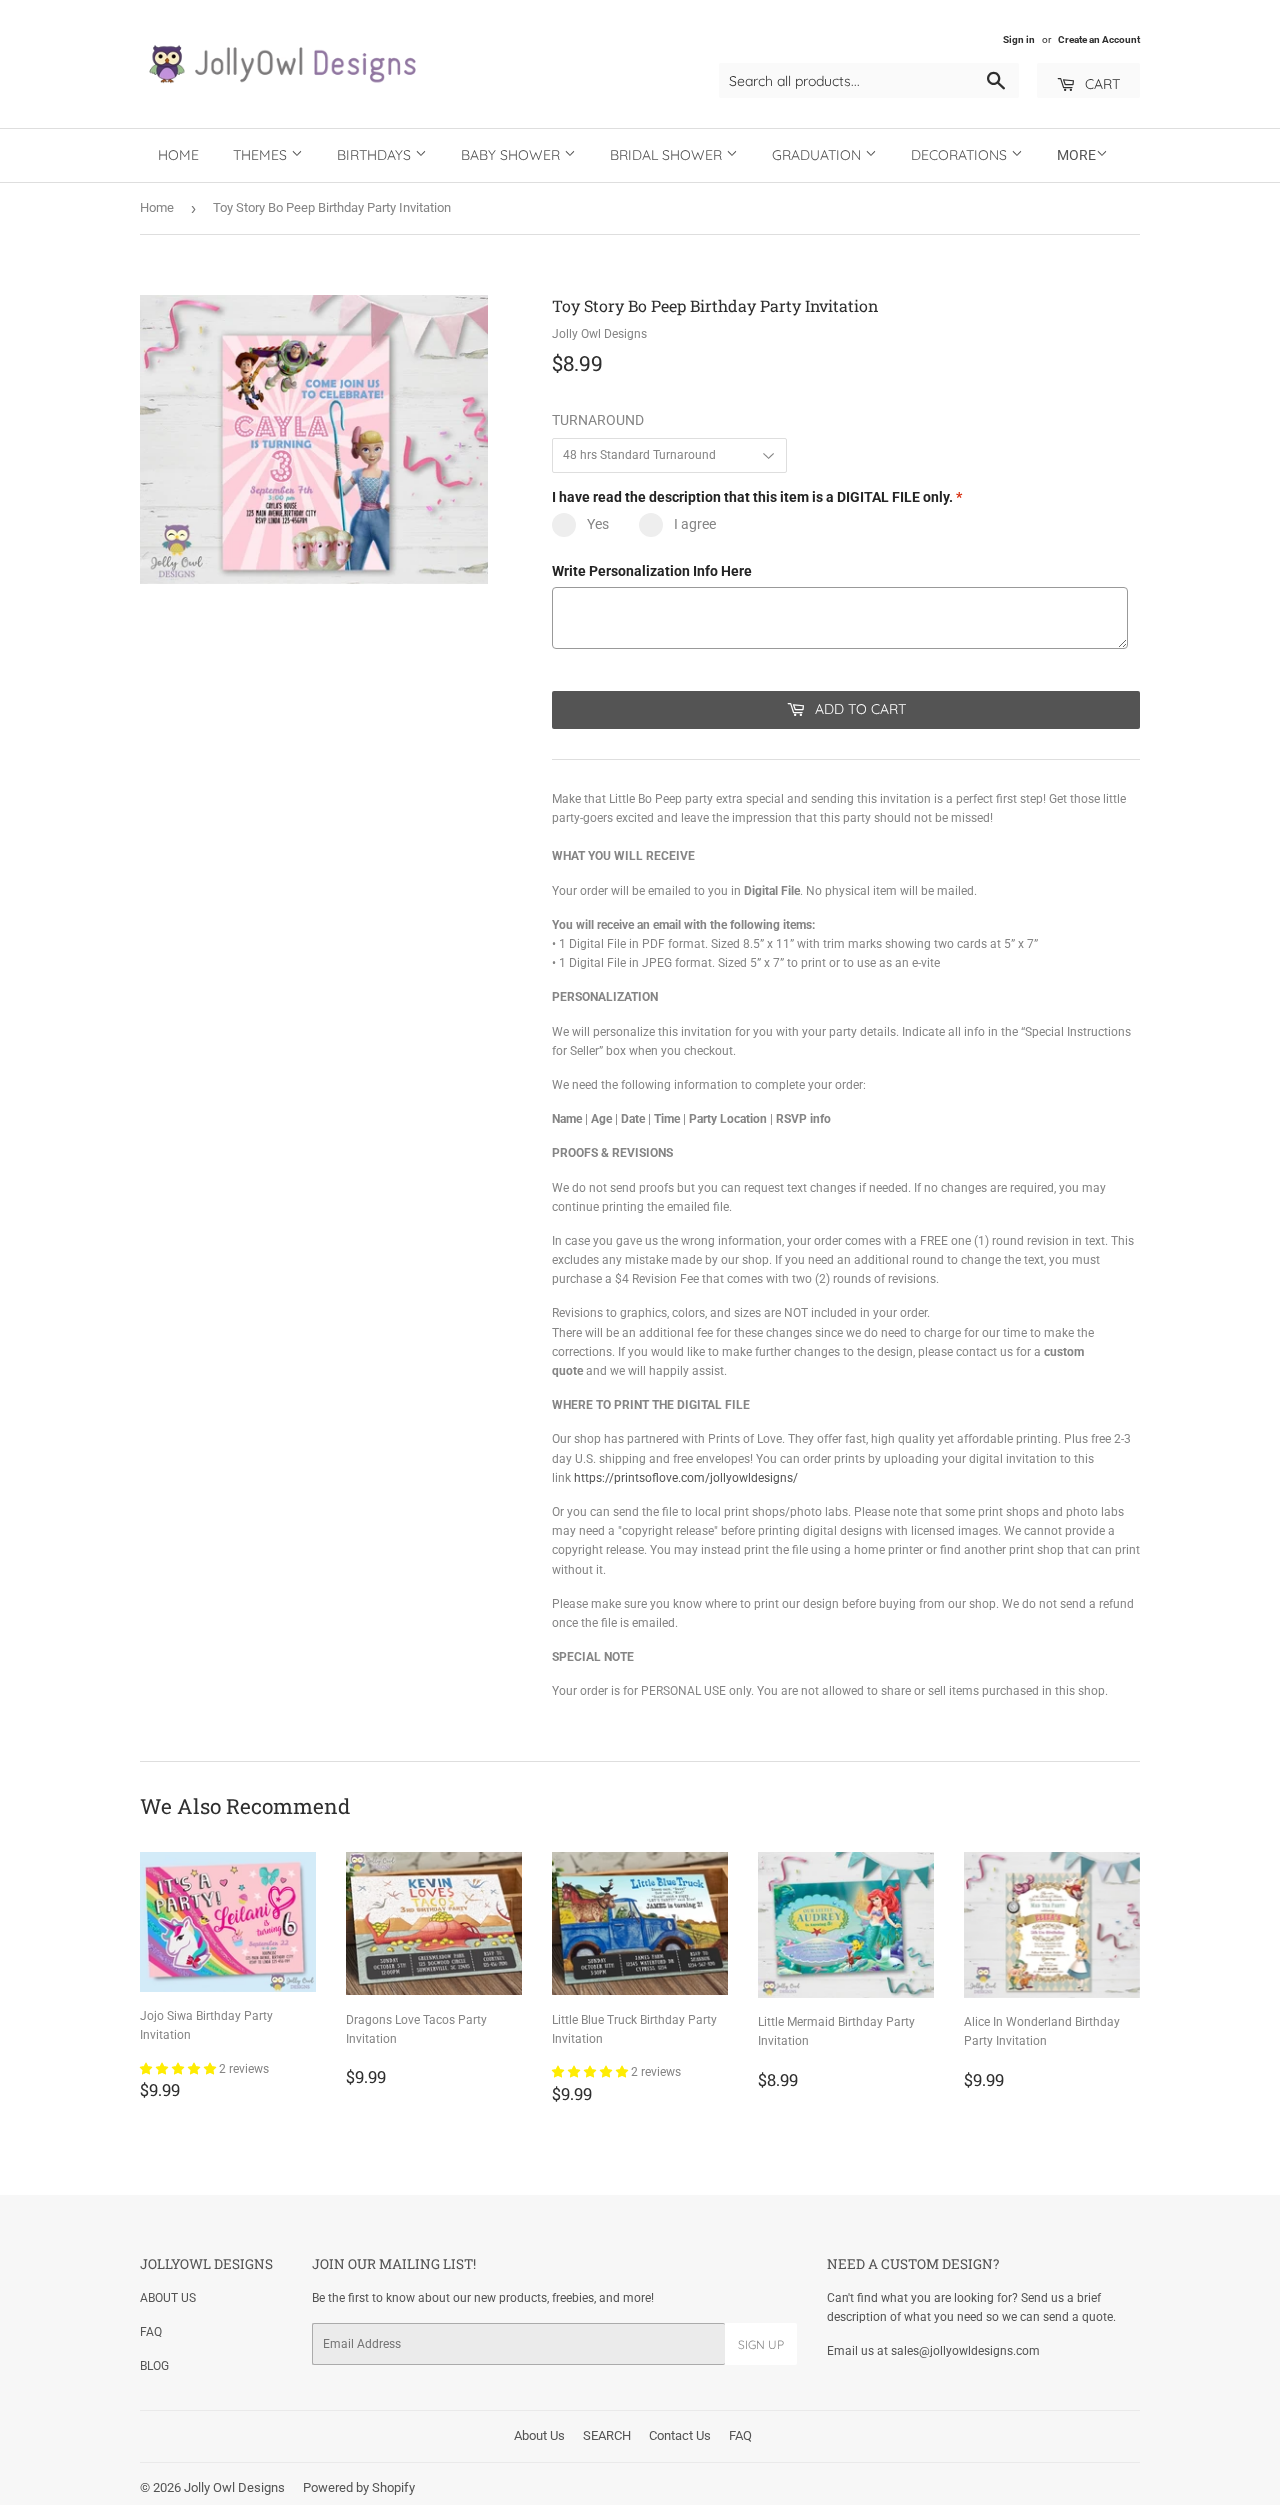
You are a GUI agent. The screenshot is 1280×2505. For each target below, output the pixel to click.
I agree (695, 524)
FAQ (151, 2332)
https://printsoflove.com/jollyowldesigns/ (686, 1478)
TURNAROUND (598, 420)
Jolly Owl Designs (234, 2487)
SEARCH (607, 2435)
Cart (1100, 84)
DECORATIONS (961, 155)
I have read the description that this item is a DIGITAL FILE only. (757, 497)
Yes (598, 524)
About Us (539, 2435)
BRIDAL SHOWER (668, 155)
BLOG (154, 2366)
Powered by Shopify (359, 2487)
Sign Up (761, 2344)
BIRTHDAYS (376, 155)
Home (178, 155)
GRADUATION (818, 155)
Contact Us (680, 2435)
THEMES (262, 155)
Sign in (1019, 39)
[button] (179, 2069)
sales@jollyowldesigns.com (965, 2351)
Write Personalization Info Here (652, 571)
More (1076, 155)
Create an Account (1099, 39)
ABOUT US (168, 2298)
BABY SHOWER (512, 155)
